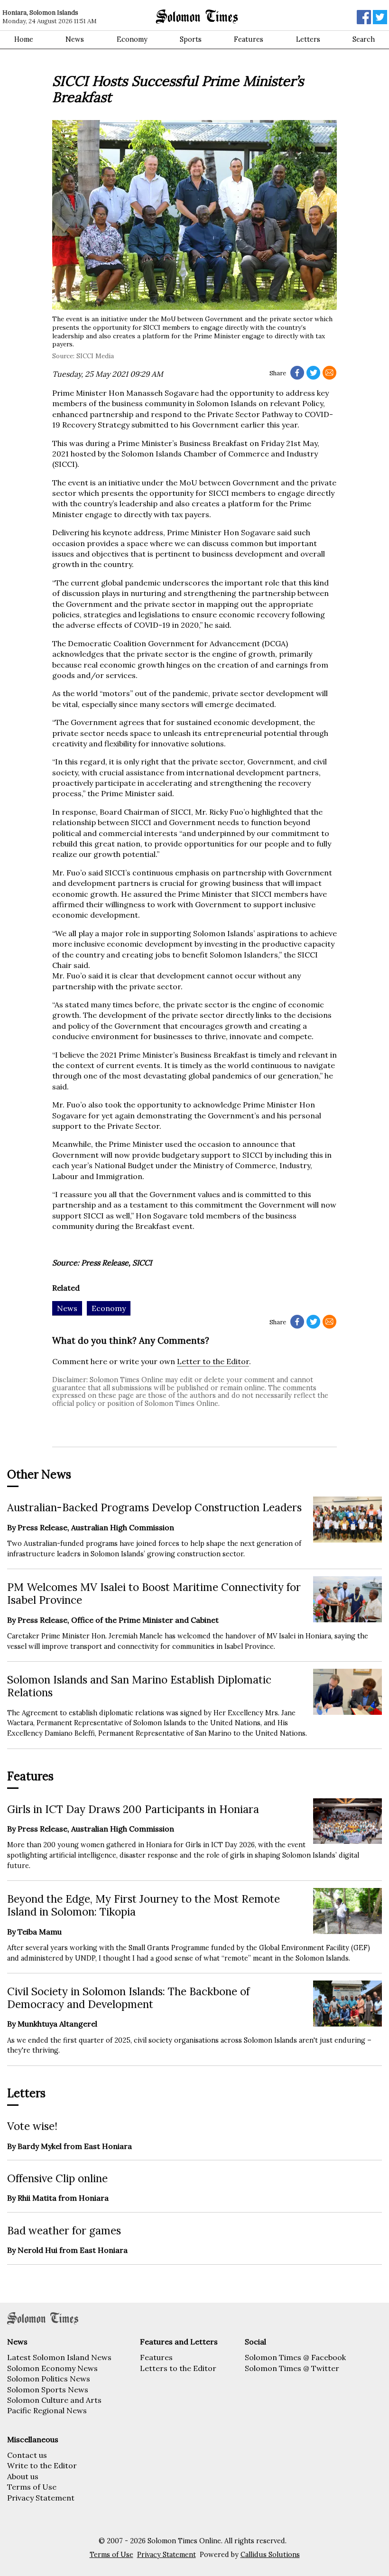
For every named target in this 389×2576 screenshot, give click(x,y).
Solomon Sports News (48, 2390)
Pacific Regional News (47, 2410)
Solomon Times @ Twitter (292, 2368)
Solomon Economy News (52, 2368)
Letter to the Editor (213, 1361)
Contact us (27, 2455)
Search (364, 39)
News (75, 39)
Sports (191, 39)
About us (23, 2476)
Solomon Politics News (49, 2379)
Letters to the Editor (178, 2368)
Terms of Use (32, 2487)
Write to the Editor (42, 2465)
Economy (132, 39)
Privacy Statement (41, 2498)
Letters (308, 39)
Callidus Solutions (270, 2555)
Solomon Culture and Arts (54, 2400)
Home (24, 39)
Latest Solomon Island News (59, 2357)
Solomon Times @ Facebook (295, 2357)
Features (249, 39)
